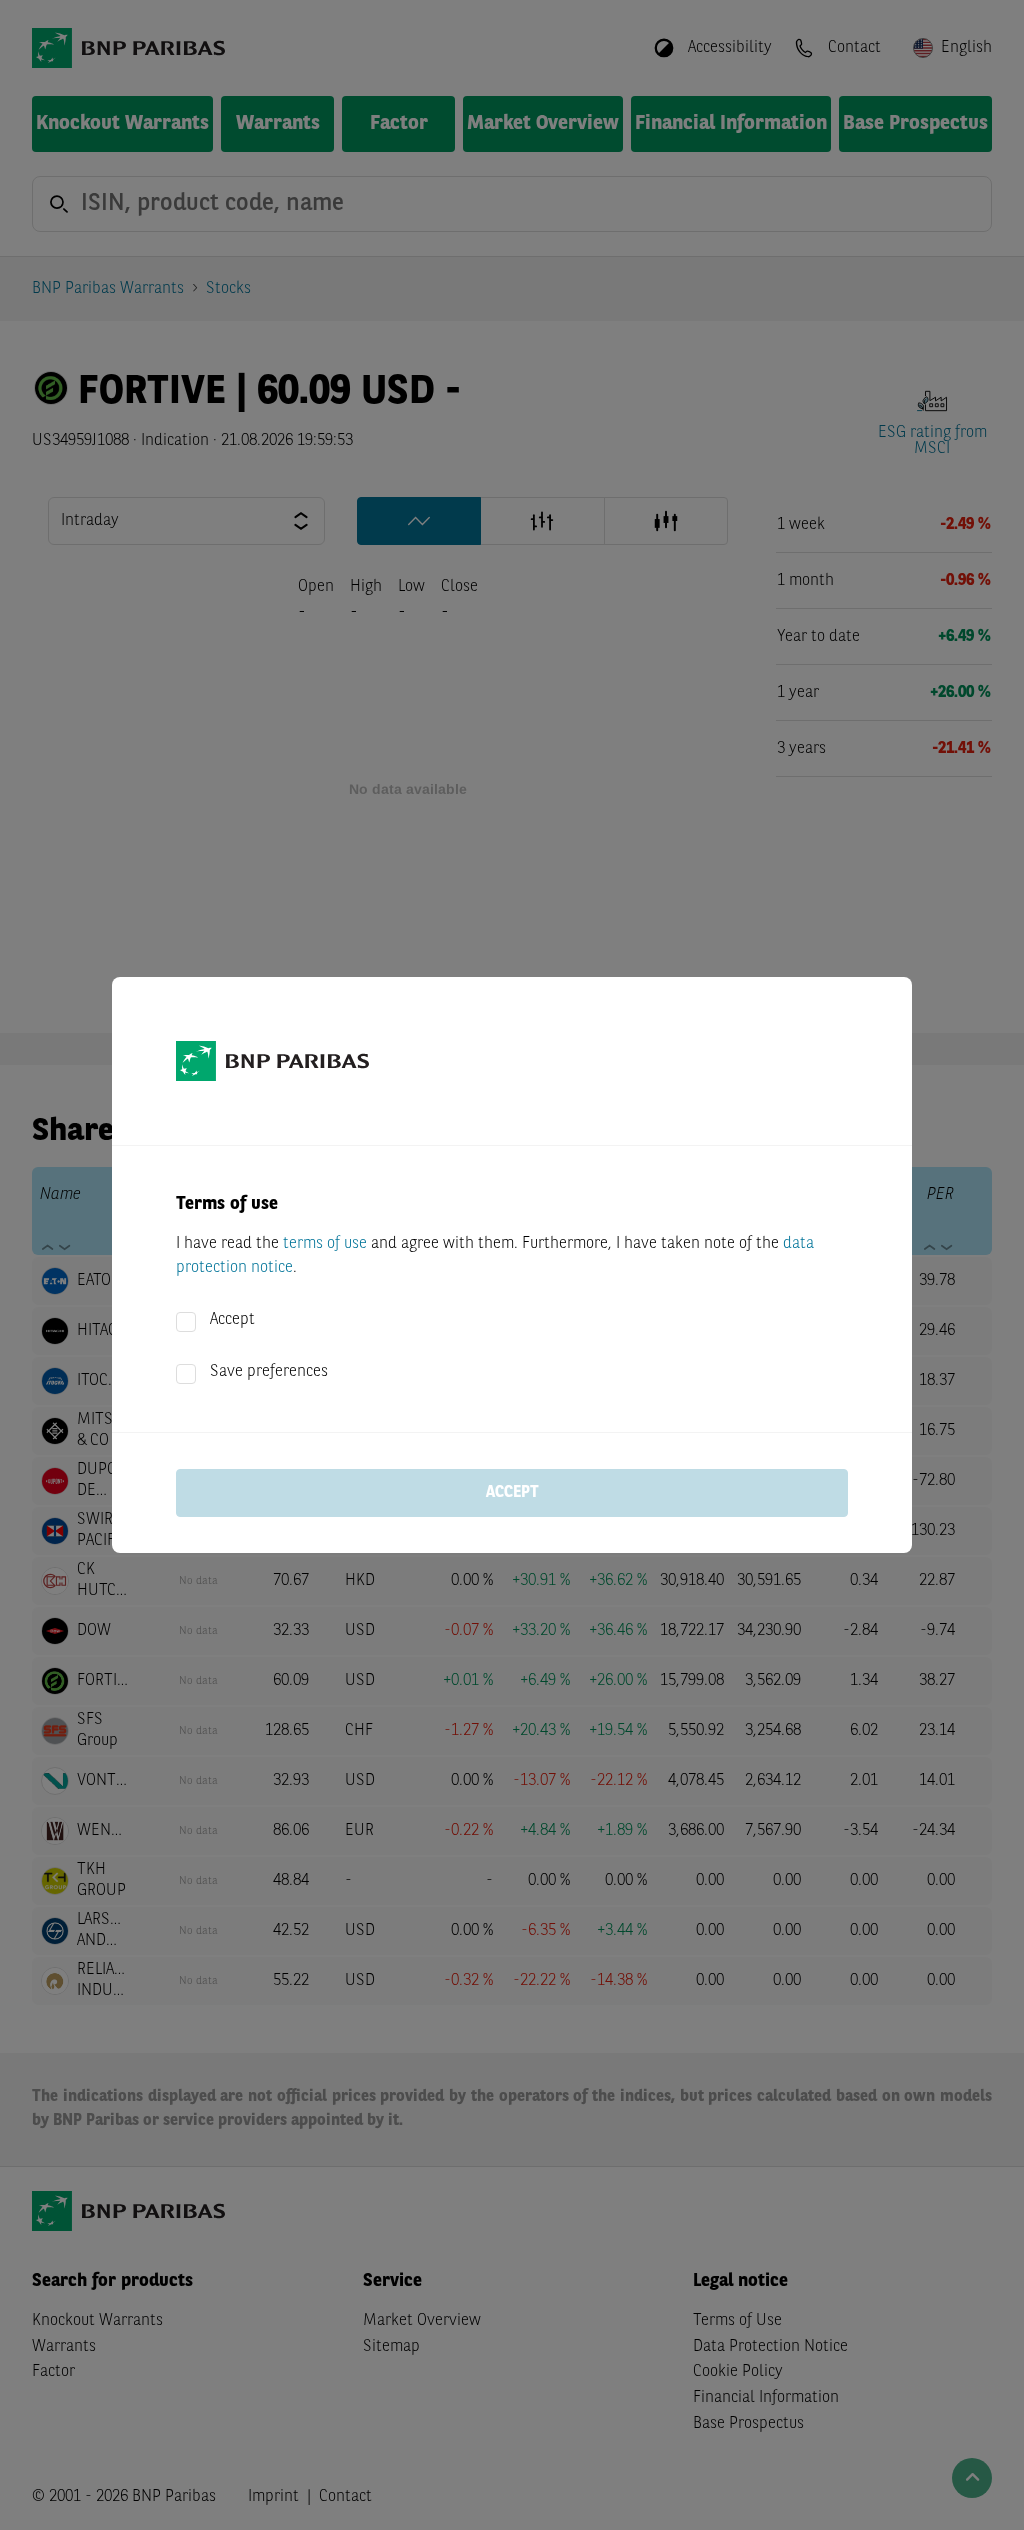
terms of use (325, 1244)
